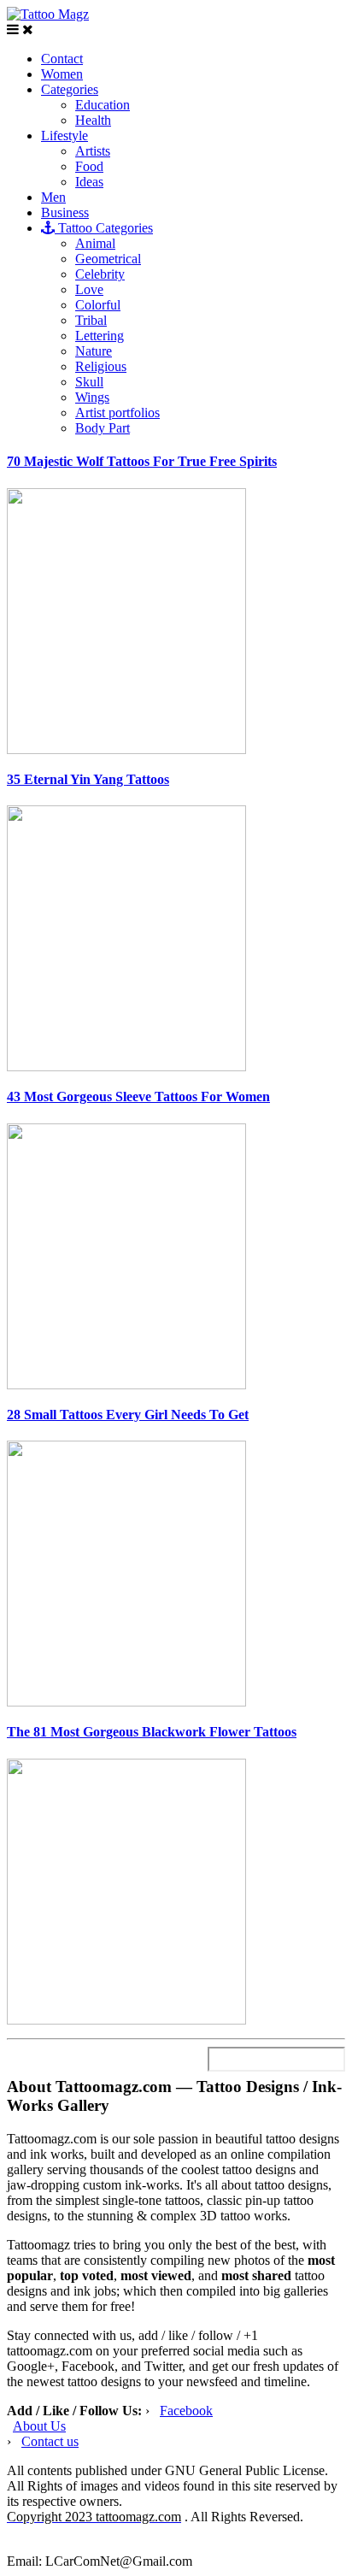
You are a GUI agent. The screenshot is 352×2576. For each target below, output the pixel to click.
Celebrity (100, 274)
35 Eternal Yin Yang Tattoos (88, 779)
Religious (101, 366)
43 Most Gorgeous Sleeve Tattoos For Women (138, 1096)
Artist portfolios (117, 413)
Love (89, 289)
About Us (39, 2426)
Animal (95, 243)
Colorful (98, 305)
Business (65, 212)
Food (89, 166)
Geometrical (108, 259)
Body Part (103, 428)
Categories (70, 89)
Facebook (186, 2411)
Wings (92, 397)
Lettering (100, 336)
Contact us (50, 2441)
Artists (93, 151)
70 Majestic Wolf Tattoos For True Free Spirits (142, 461)
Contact (62, 59)
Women (62, 74)
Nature (94, 351)
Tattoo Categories (104, 228)
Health (93, 120)
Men (53, 197)
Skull (89, 382)
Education (103, 105)
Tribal (91, 320)
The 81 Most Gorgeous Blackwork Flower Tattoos (152, 1732)
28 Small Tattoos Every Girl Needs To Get (128, 1415)
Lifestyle (65, 136)
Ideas (89, 182)
